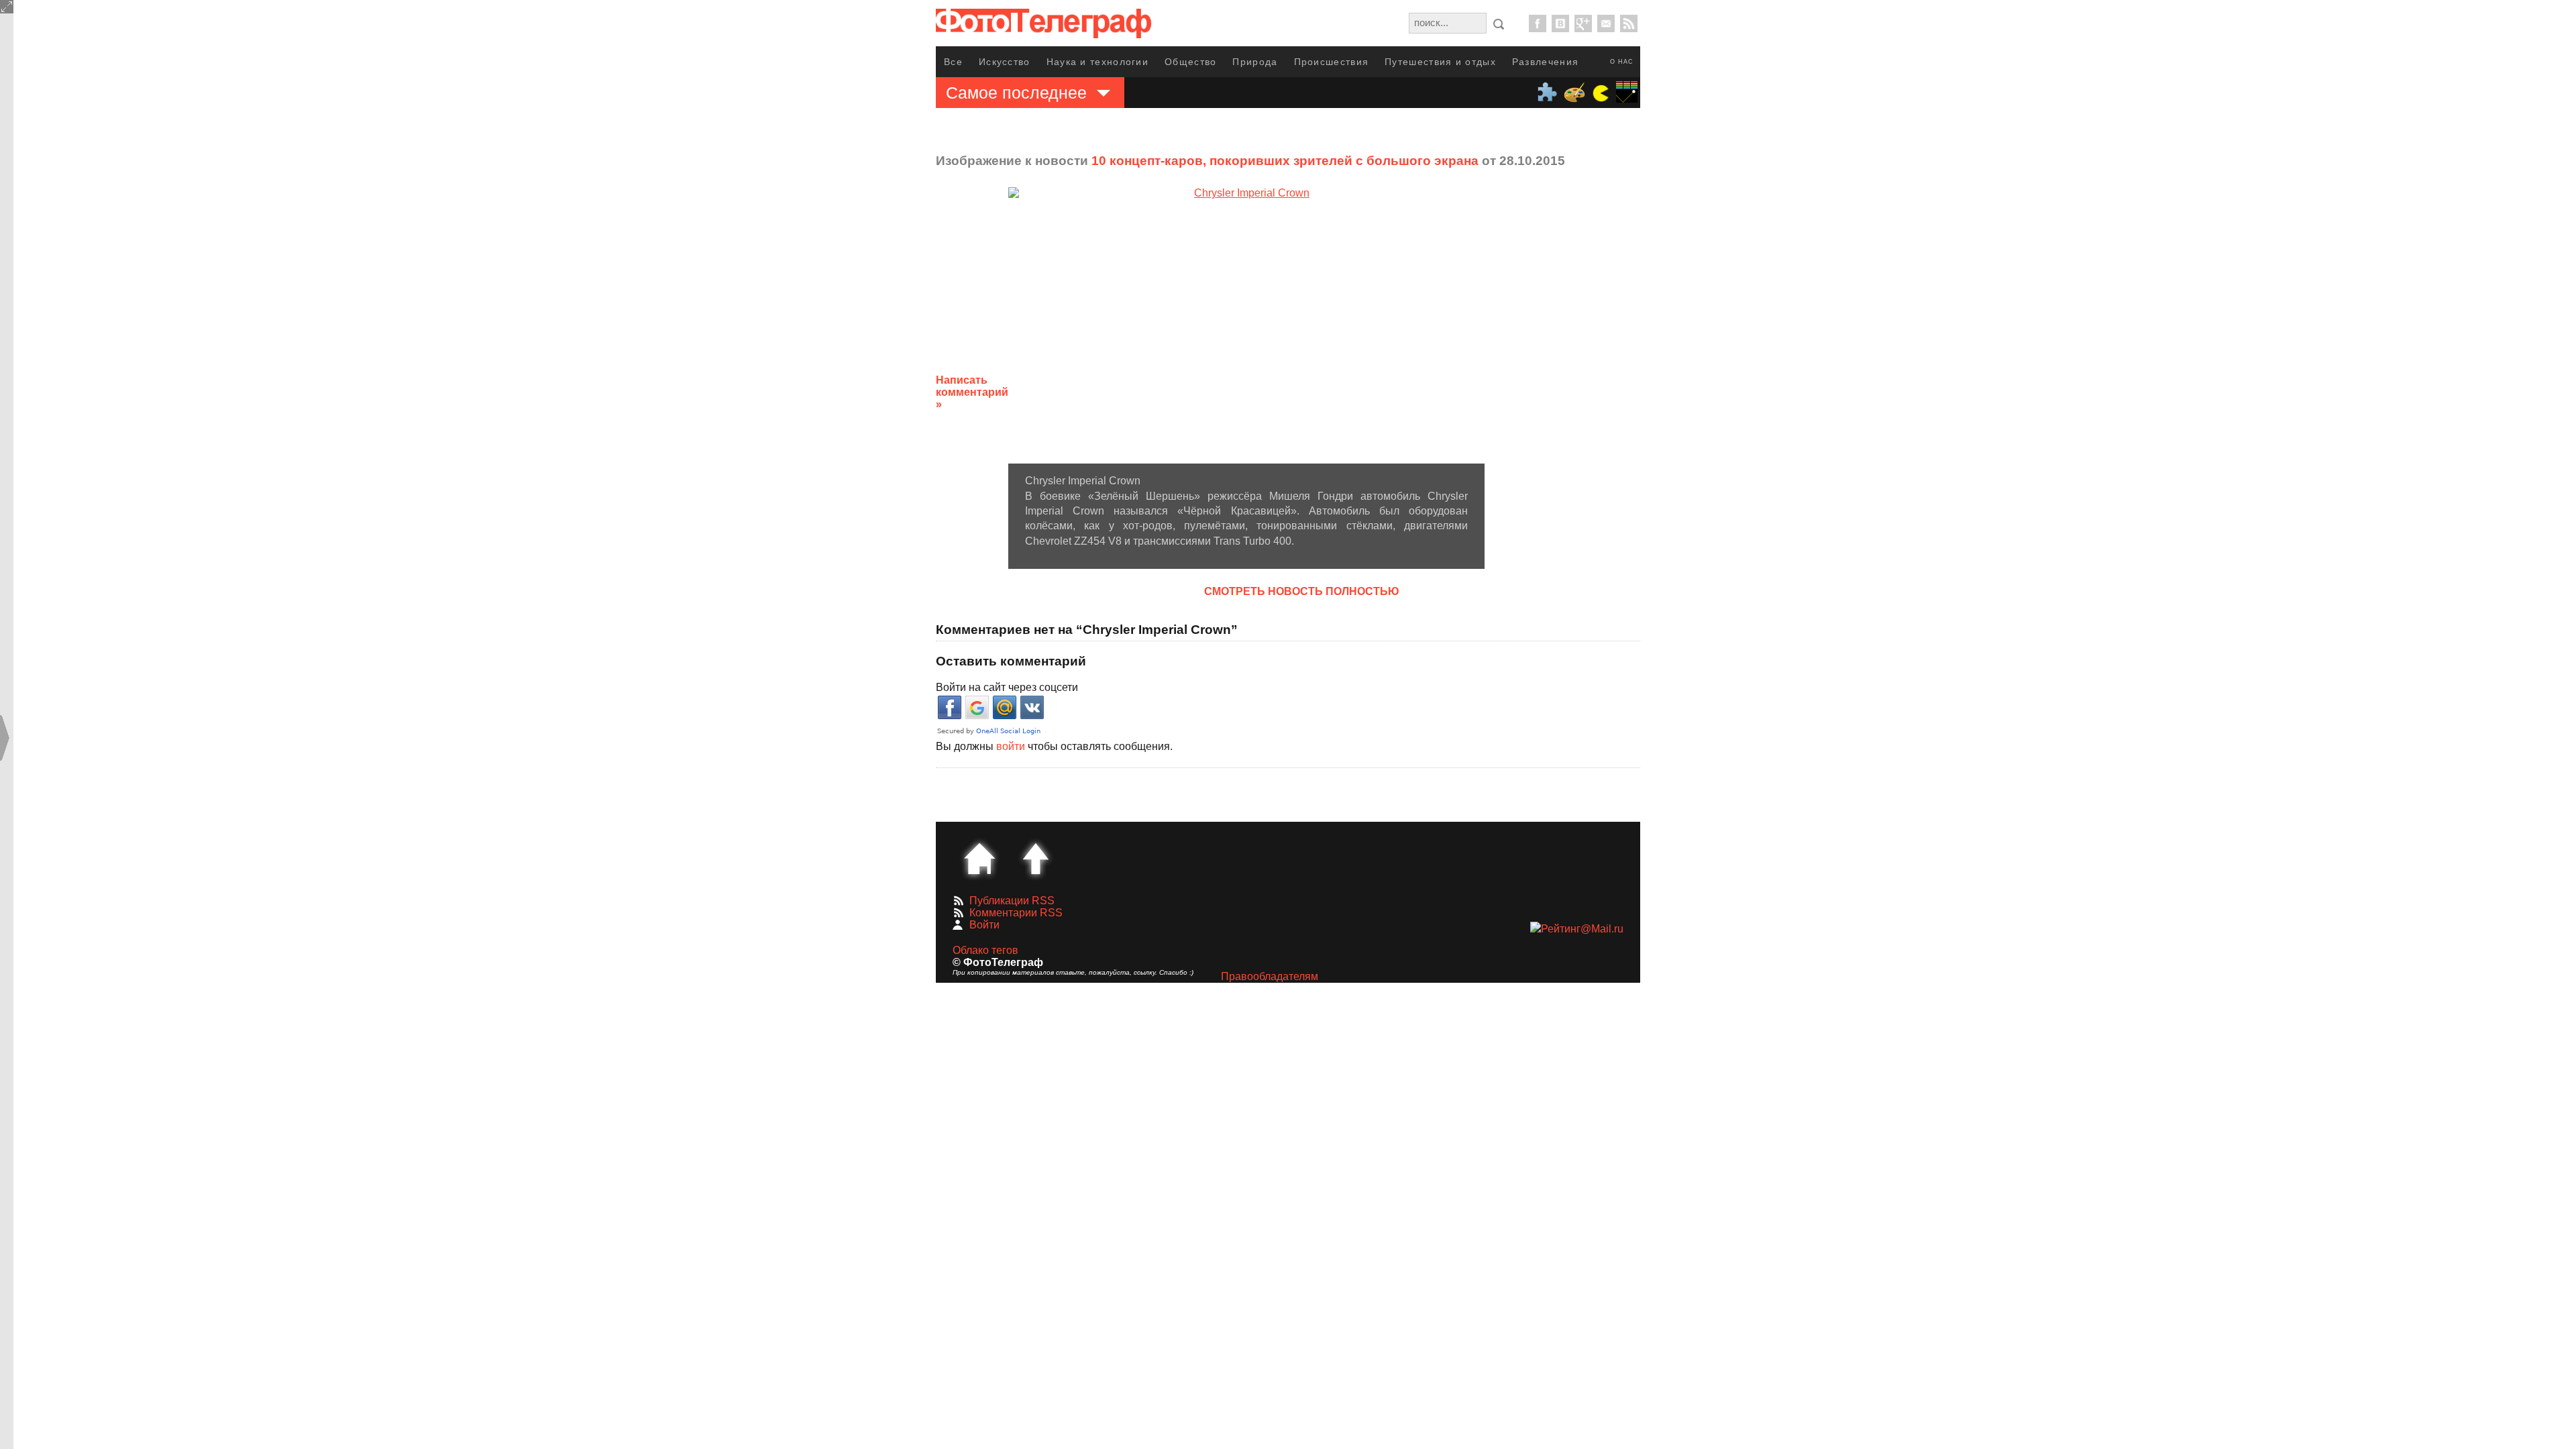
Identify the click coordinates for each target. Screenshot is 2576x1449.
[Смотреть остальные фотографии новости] (1246, 325)
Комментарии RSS (1016, 913)
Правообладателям (1270, 976)
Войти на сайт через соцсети (1007, 687)
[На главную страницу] (979, 859)
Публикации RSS (1012, 901)
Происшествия (1332, 62)
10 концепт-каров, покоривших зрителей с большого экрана (1285, 161)
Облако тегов (985, 950)
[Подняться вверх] (1036, 859)
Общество (1190, 62)
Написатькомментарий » (972, 392)
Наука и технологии (1097, 62)
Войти (984, 925)
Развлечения (1545, 62)
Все (953, 62)
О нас (1622, 62)
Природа (1255, 62)
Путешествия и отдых (1440, 62)
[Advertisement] (1592, 382)
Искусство (1005, 62)
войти (1011, 746)
